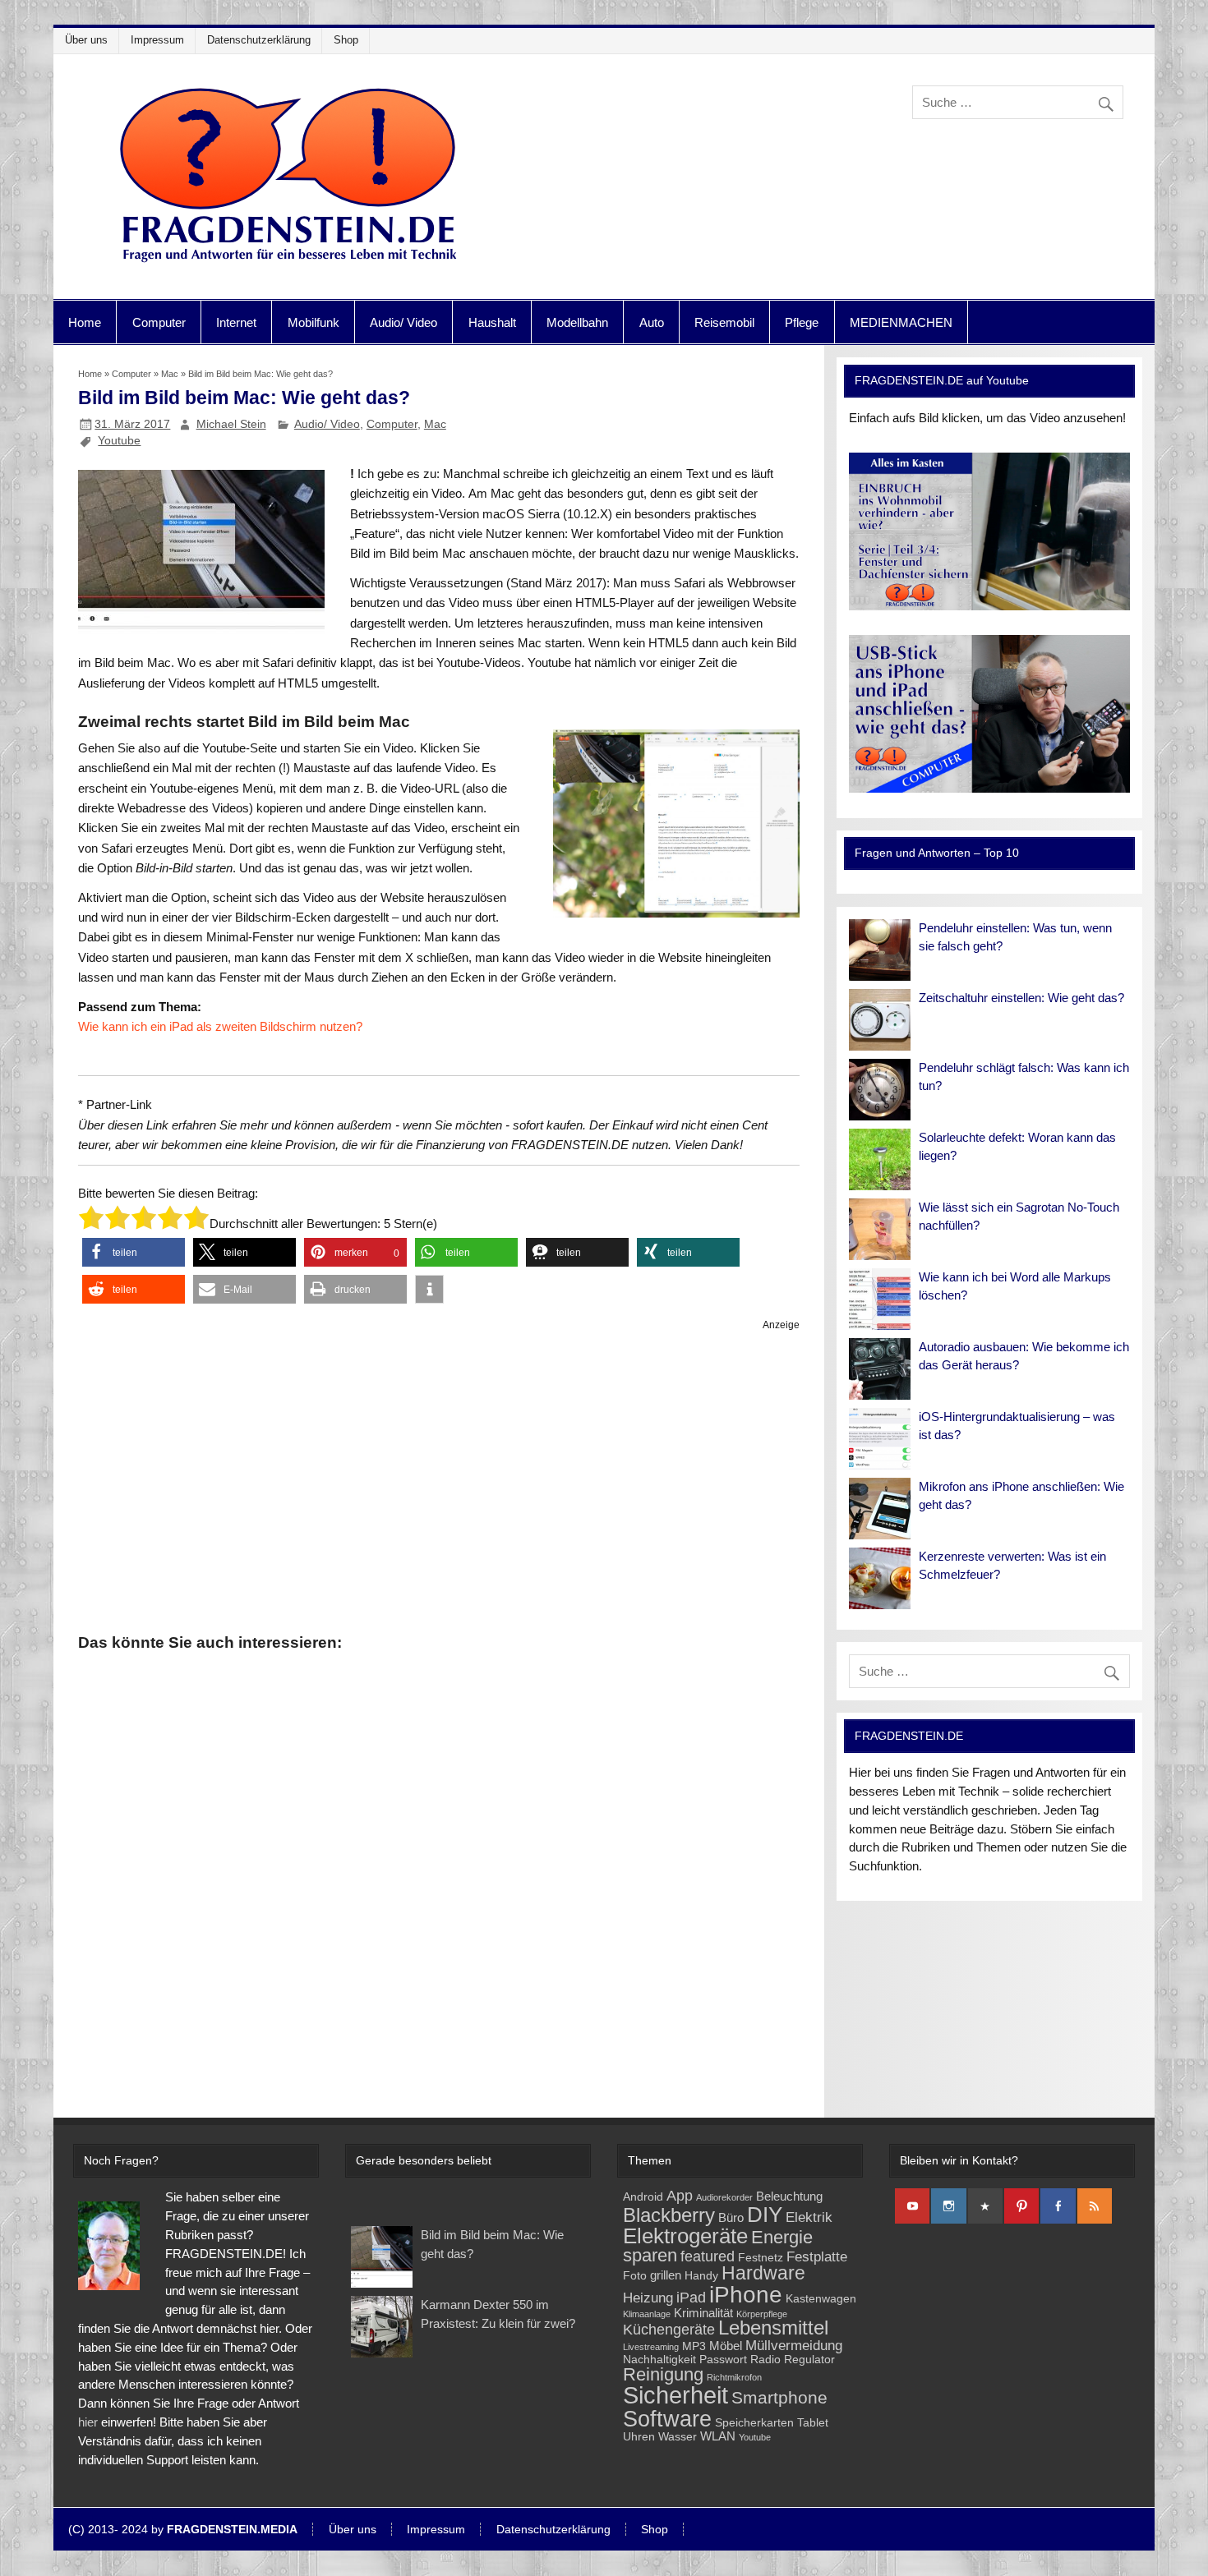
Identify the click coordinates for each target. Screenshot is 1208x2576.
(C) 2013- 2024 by (183, 2530)
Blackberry (669, 2215)
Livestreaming (651, 2347)
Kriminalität (703, 2313)
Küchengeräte (669, 2329)
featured (708, 2256)
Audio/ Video (403, 322)
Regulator (809, 2360)
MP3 (694, 2346)
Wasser (678, 2437)
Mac (170, 374)
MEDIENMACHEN (901, 322)
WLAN (718, 2436)
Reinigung (663, 2374)
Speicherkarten (754, 2423)
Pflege (802, 322)
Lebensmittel (773, 2328)
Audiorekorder (724, 2197)
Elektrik (809, 2217)
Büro (731, 2217)
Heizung (648, 2298)
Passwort (723, 2360)
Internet (236, 322)
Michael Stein (231, 424)
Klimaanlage (647, 2314)
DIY (765, 2215)
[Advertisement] (439, 1479)
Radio (765, 2360)
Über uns (86, 40)
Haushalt (492, 322)
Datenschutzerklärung (259, 40)
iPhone (746, 2295)
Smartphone (779, 2397)
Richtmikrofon (734, 2377)
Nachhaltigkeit (659, 2360)
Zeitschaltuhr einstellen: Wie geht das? (1021, 998)
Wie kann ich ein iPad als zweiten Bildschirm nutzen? (220, 1026)
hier (88, 2422)
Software (667, 2419)
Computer (159, 322)
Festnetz (761, 2258)
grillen (666, 2275)
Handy (701, 2276)
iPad (691, 2297)
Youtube (119, 440)
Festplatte (817, 2257)
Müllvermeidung (794, 2346)
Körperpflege (762, 2314)
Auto (652, 322)
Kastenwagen (821, 2299)
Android (643, 2197)
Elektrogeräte (685, 2236)
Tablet (813, 2423)
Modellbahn (577, 322)
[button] (134, 1252)
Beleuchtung (789, 2196)
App (680, 2195)
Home (85, 322)
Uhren (639, 2437)
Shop (346, 40)
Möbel (726, 2346)
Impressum (157, 40)
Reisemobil (724, 322)
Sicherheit (675, 2395)
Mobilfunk (314, 322)
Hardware (763, 2273)
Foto (635, 2276)
